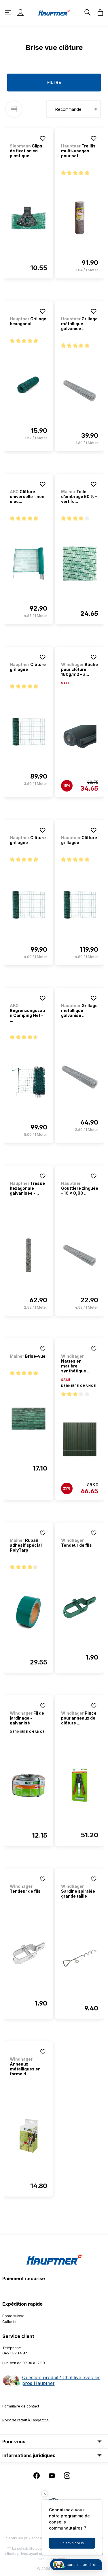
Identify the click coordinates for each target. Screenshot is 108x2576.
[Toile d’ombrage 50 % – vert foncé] (80, 564)
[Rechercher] (87, 12)
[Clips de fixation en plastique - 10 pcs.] (29, 218)
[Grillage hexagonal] (29, 386)
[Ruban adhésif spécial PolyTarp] (29, 1612)
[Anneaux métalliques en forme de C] (29, 2136)
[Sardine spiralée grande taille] (80, 1958)
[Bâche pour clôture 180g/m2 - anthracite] (80, 737)
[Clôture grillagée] (29, 732)
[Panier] (98, 12)
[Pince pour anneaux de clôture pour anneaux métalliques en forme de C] (80, 1785)
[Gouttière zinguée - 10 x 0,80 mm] (80, 1255)
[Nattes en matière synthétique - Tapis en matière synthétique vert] (80, 1439)
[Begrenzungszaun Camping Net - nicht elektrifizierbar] (29, 1082)
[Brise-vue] (29, 1418)
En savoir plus (72, 2543)
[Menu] (9, 12)
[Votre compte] (20, 12)
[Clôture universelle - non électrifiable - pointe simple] (29, 564)
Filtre (54, 82)
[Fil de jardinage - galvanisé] (29, 1785)
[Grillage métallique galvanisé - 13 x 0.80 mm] (80, 1077)
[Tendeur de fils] (80, 1607)
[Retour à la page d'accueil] (54, 12)
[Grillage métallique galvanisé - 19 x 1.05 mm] (80, 391)
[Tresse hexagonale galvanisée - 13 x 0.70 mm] (29, 1255)
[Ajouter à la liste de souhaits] (43, 139)
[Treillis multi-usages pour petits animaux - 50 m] (80, 218)
